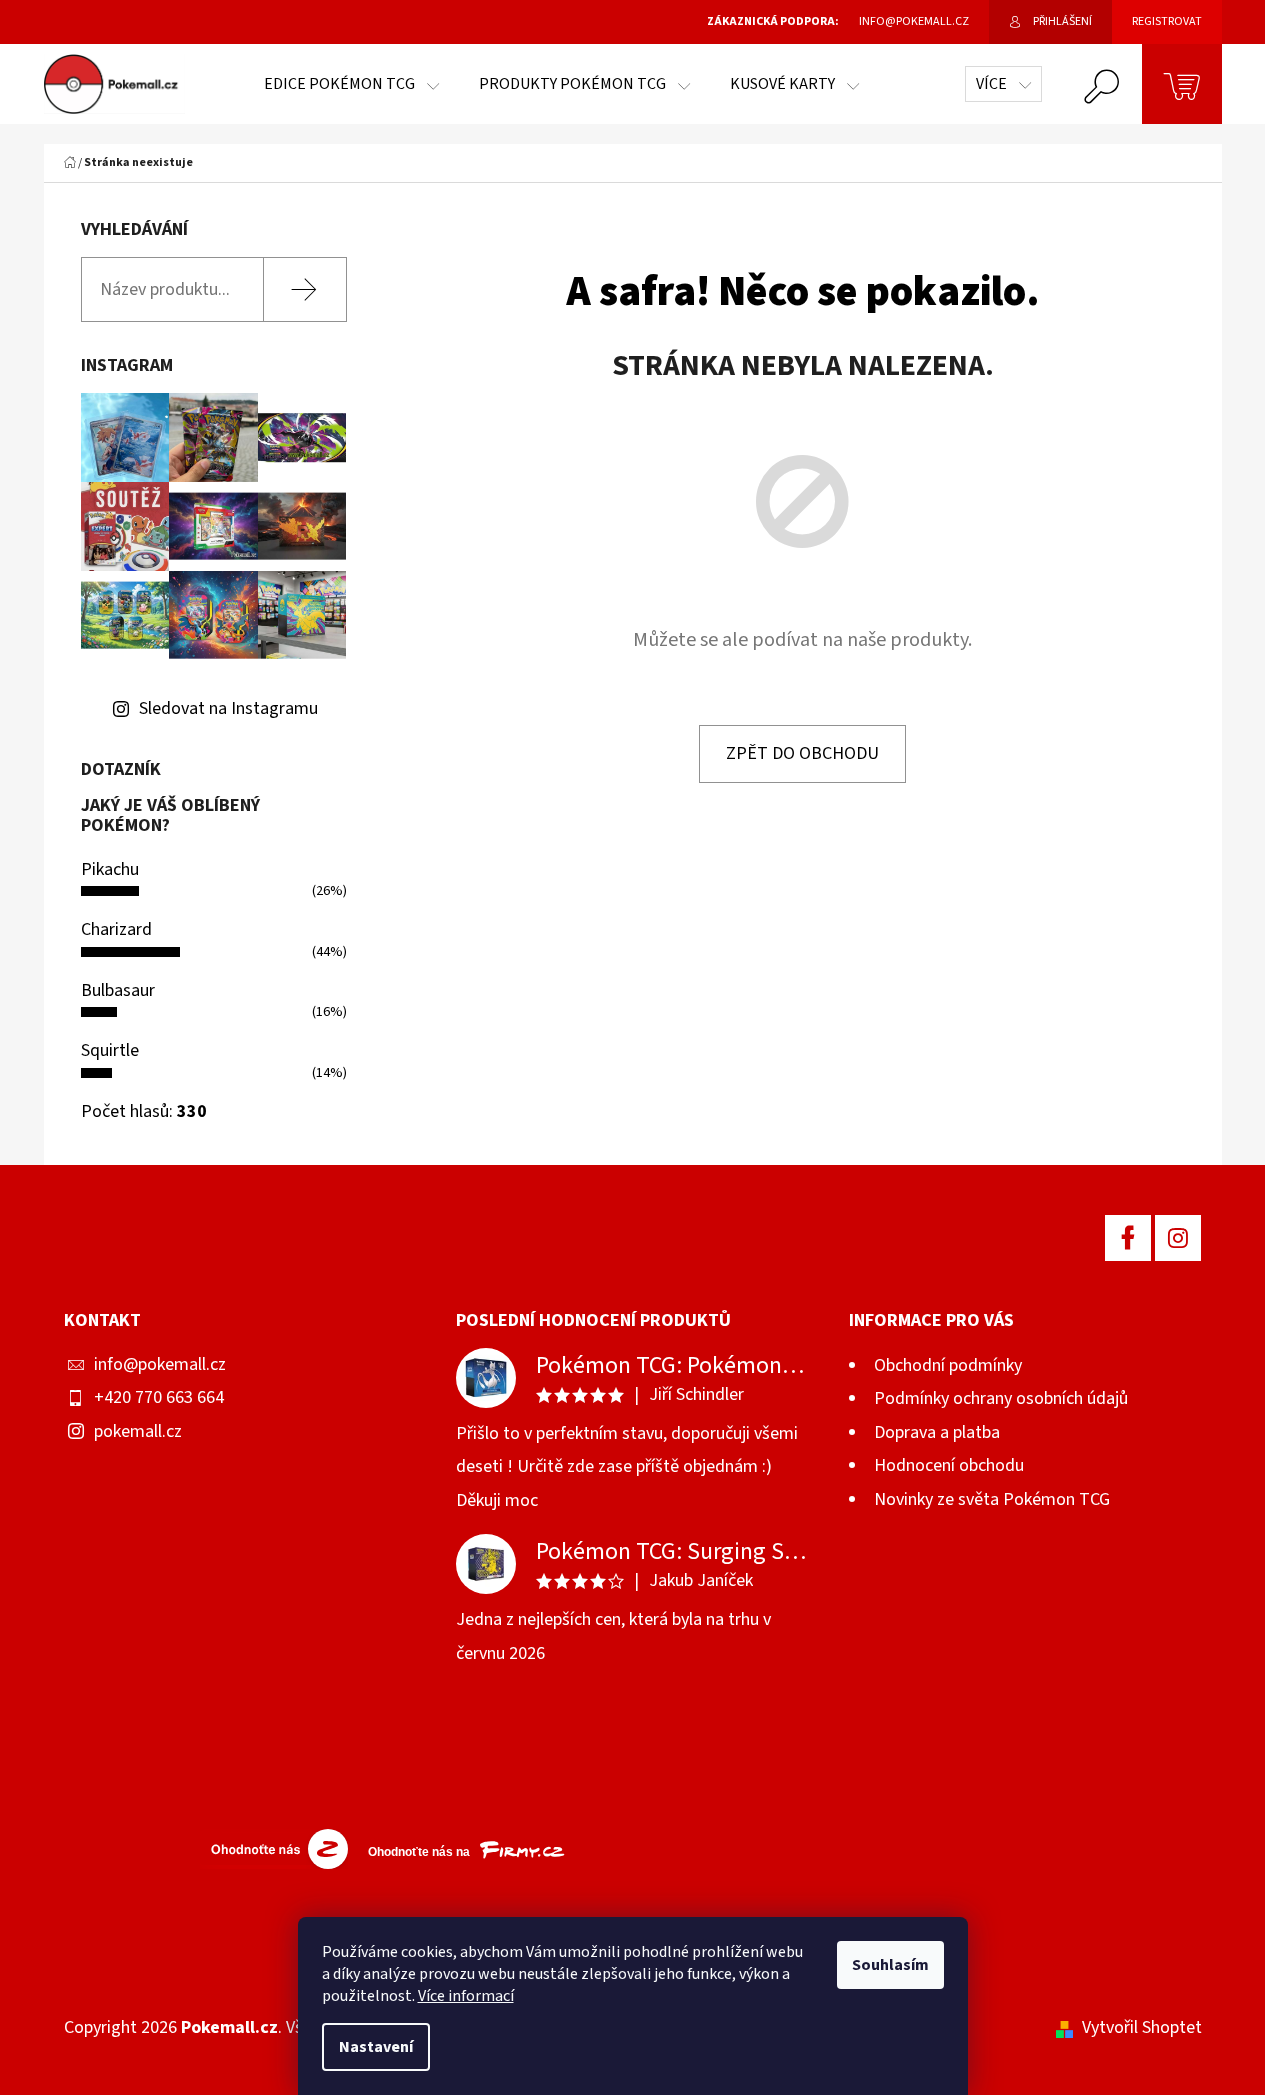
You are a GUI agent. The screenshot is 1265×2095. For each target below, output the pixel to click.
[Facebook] (1128, 1238)
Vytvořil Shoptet (1142, 2027)
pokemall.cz (138, 1431)
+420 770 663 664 (159, 1397)
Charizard (116, 929)
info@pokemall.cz (160, 1364)
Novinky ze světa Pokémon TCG (992, 1499)
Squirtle (110, 1050)
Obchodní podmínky (948, 1365)
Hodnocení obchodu (949, 1465)
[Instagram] (1178, 1238)
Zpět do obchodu (802, 753)
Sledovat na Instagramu (228, 708)
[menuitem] (351, 84)
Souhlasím (890, 1965)
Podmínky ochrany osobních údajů (1001, 1398)
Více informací (466, 1996)
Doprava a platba (937, 1432)
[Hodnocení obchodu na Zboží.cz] (274, 1847)
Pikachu (110, 869)
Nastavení (376, 2047)
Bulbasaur (118, 990)
